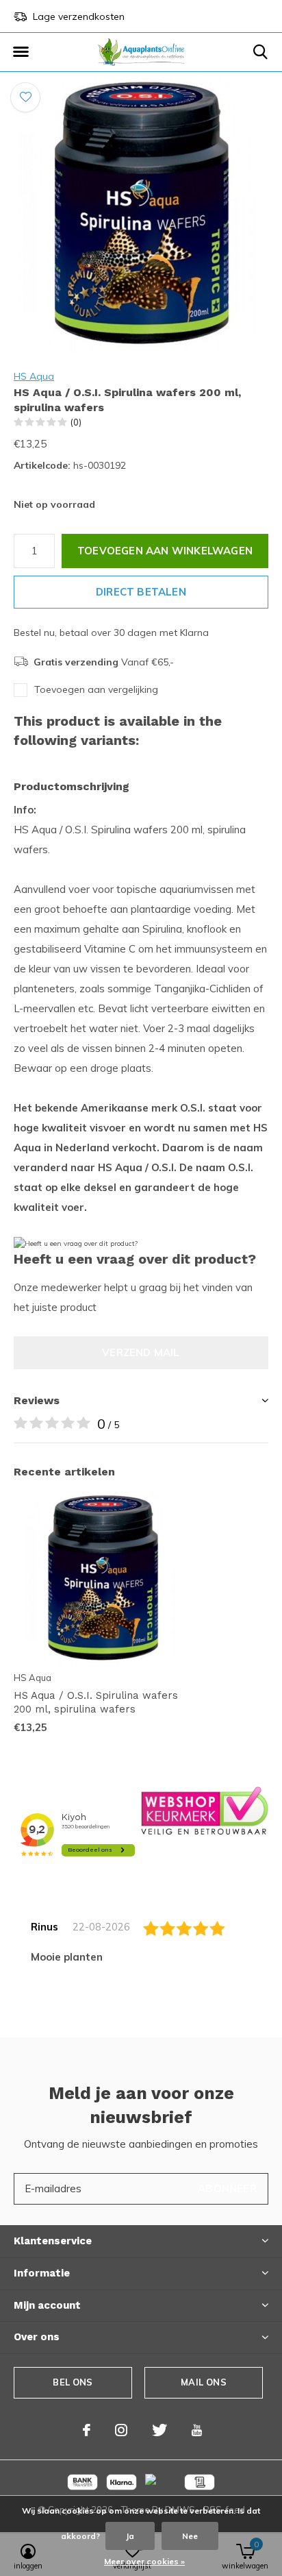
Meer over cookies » (144, 2561)
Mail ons (203, 2382)
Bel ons (73, 2382)
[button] (21, 52)
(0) (76, 422)
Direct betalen (141, 592)
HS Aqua (34, 376)
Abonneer (227, 2188)
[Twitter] (159, 2430)
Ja (130, 2536)
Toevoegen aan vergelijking (96, 689)
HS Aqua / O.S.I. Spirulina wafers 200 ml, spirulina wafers (96, 1703)
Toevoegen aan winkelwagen (165, 551)
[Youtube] (197, 2430)
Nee (190, 2536)
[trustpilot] (205, 1810)
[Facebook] (87, 2430)
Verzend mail (141, 1352)
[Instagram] (121, 2430)
